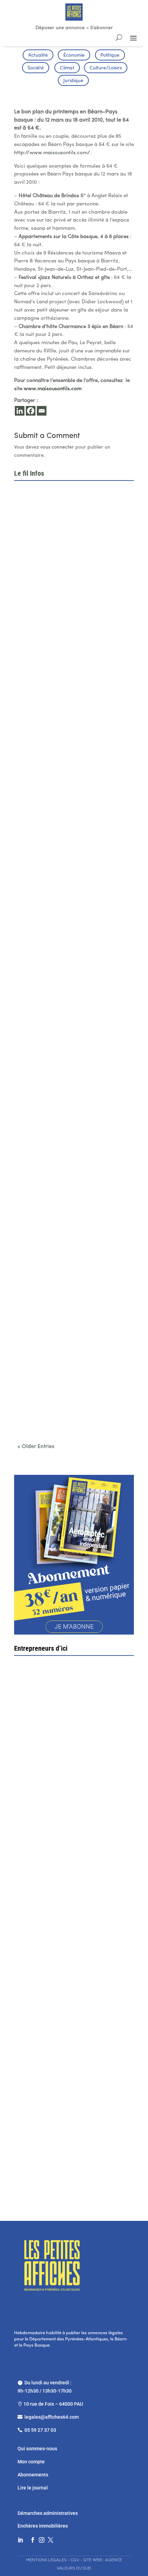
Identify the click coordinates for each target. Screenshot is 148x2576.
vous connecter (57, 447)
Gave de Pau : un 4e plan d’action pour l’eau (70, 583)
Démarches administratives (48, 2513)
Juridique (73, 81)
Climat (67, 68)
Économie (74, 55)
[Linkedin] (20, 411)
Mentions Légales (46, 2560)
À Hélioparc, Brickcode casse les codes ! (68, 698)
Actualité (38, 55)
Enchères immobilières (43, 2526)
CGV (75, 2560)
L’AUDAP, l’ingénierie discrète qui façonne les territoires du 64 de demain (72, 931)
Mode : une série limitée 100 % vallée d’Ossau (73, 1170)
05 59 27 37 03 (40, 2430)
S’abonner (102, 28)
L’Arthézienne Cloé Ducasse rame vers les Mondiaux (69, 1288)
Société (36, 68)
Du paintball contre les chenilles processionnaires (57, 1409)
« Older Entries (36, 1447)
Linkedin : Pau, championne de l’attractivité (70, 813)
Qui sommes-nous (37, 2449)
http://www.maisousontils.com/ (52, 153)
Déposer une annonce (60, 28)
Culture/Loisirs (106, 68)
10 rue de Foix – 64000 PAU (53, 2404)
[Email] (42, 411)
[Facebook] (31, 411)
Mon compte (31, 2462)
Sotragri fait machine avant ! (56, 1889)
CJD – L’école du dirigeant (67, 1762)
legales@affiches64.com (52, 2417)
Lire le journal (33, 2488)
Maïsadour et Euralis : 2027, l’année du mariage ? (65, 1052)
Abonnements (33, 2475)
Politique (110, 55)
